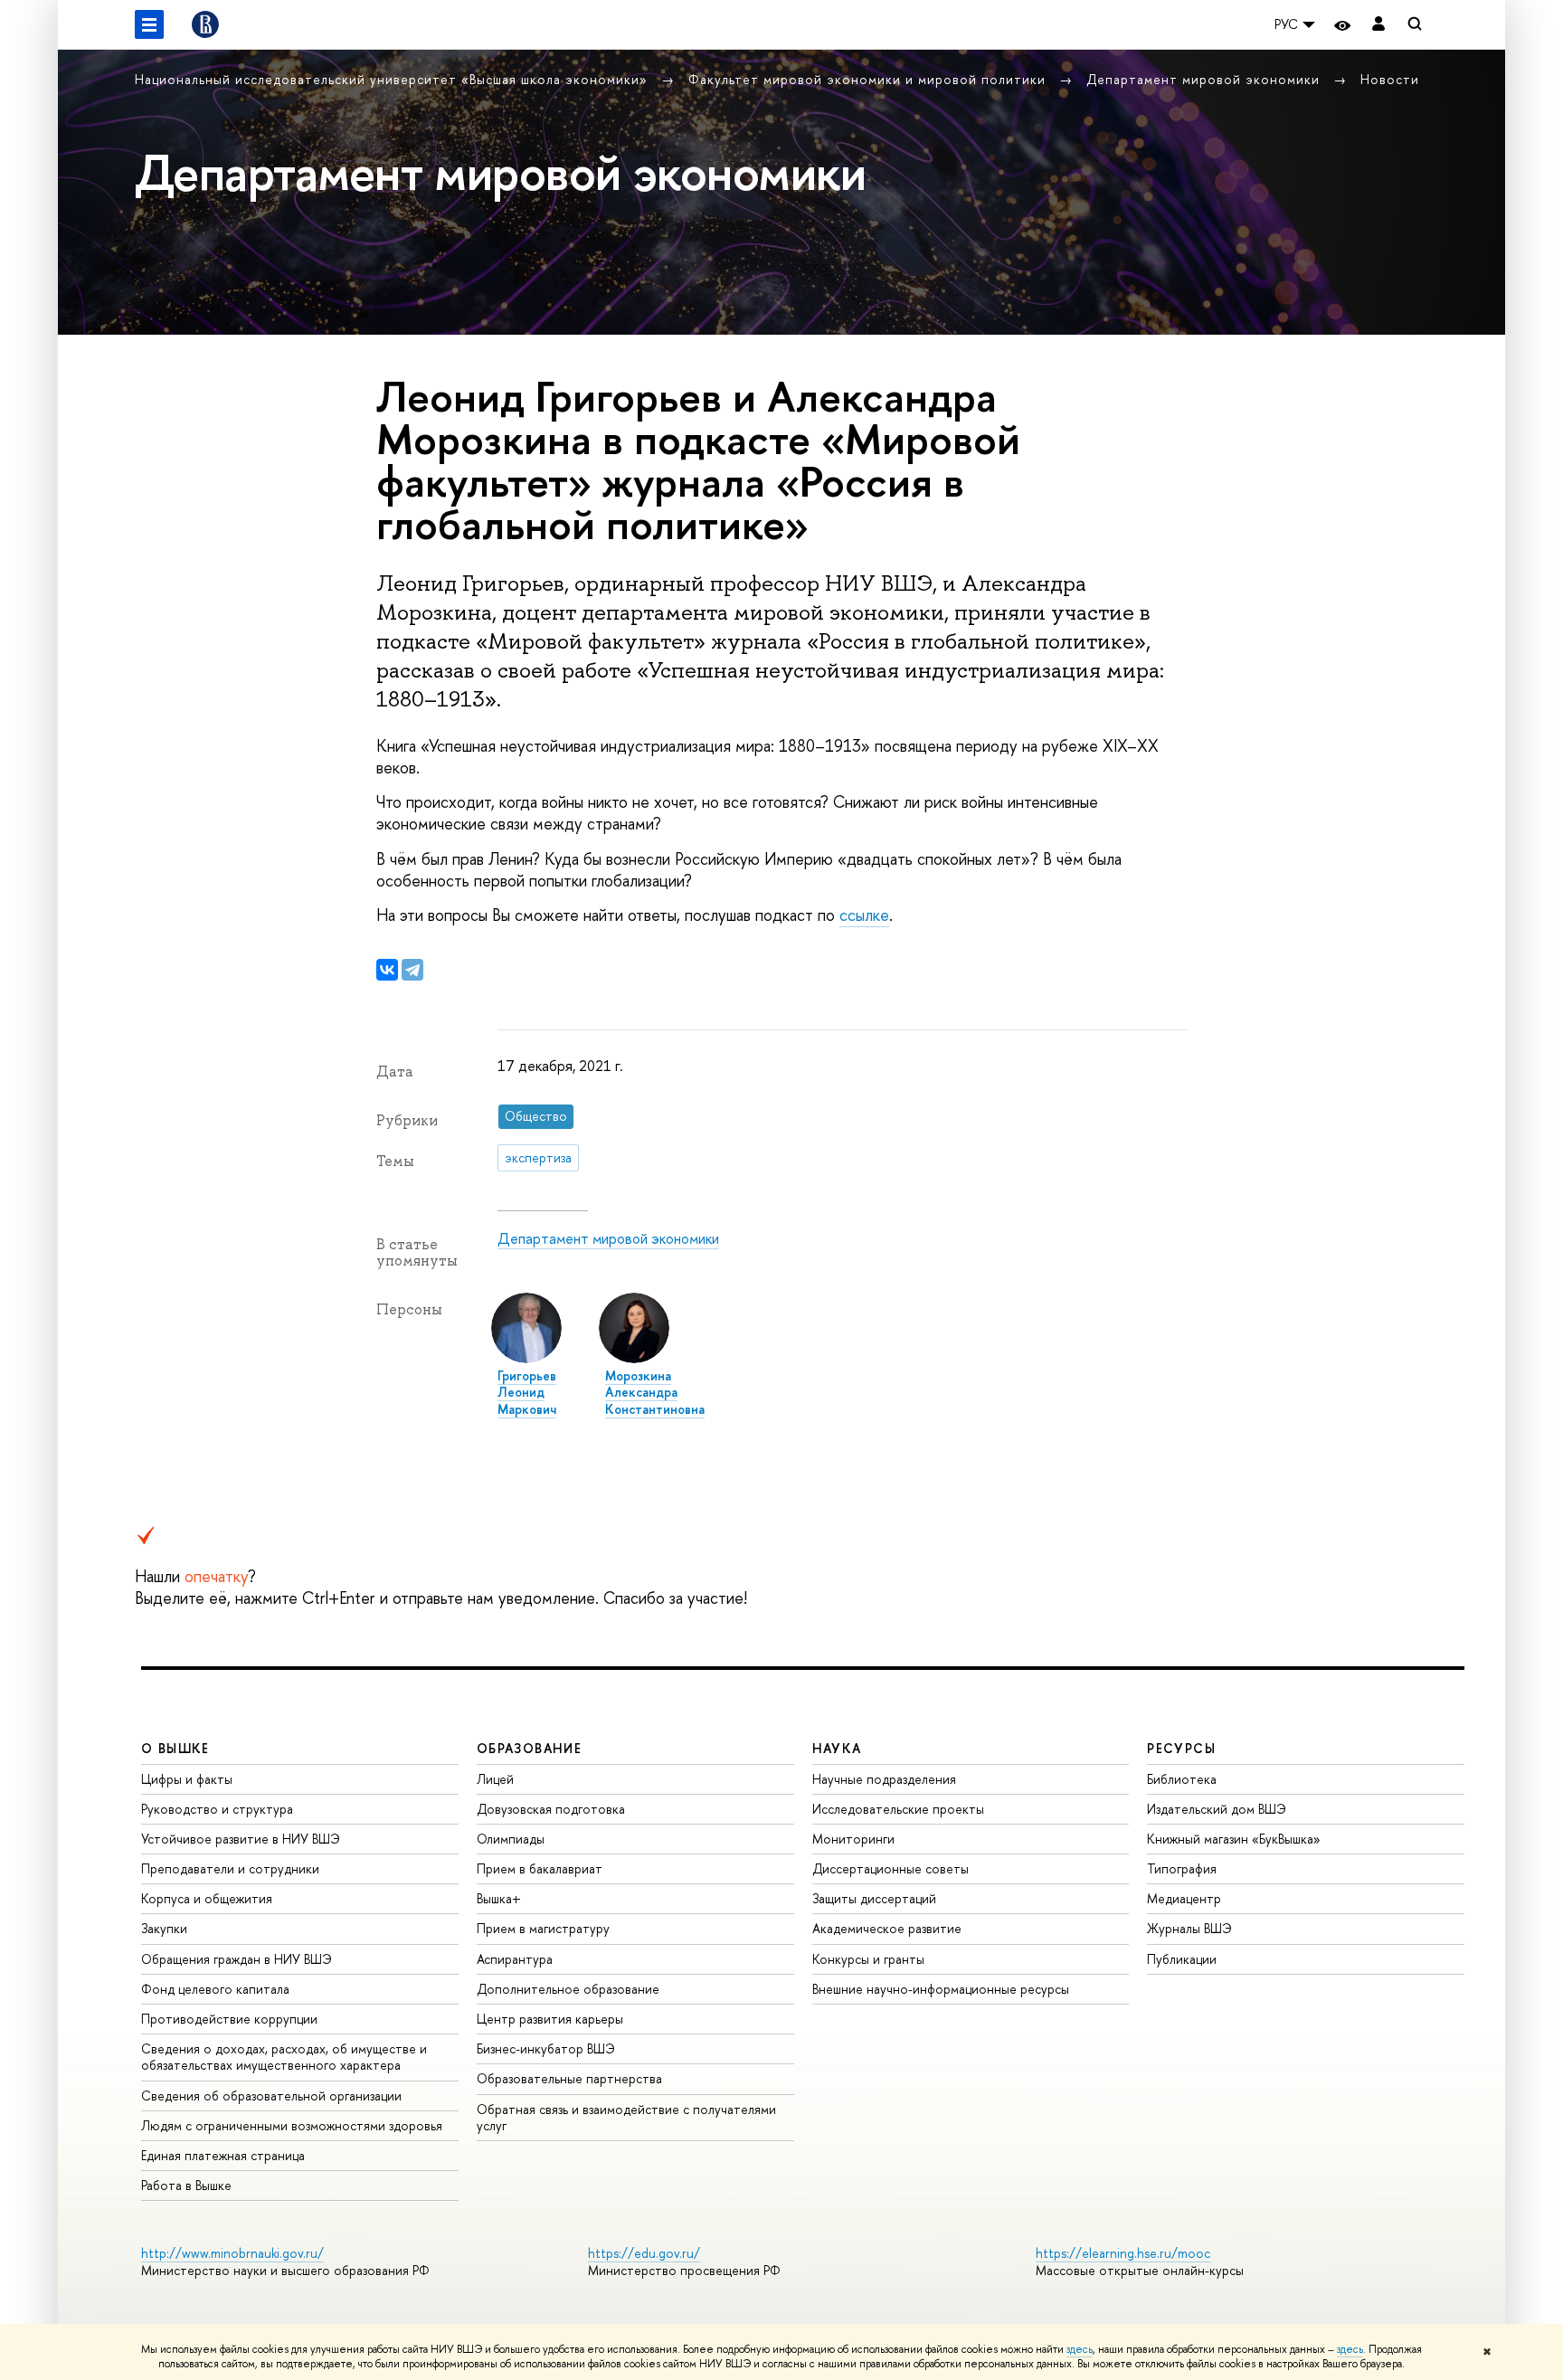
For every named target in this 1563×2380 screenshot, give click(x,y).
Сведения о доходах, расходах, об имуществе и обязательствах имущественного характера (284, 2057)
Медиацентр (1184, 1898)
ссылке (864, 915)
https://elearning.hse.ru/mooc (1123, 2253)
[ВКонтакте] (387, 970)
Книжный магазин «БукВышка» (1234, 1839)
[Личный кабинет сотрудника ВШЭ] (1378, 25)
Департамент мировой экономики (1205, 79)
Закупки (164, 1928)
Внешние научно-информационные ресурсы (941, 1989)
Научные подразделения (884, 1779)
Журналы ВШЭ (1189, 1928)
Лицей (495, 1779)
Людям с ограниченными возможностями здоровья (292, 2125)
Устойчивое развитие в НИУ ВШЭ (241, 1839)
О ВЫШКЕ (175, 1748)
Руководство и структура (217, 1809)
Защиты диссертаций (874, 1898)
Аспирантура (515, 1959)
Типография (1182, 1868)
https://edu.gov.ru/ (644, 2253)
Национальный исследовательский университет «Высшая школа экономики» (393, 79)
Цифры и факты (187, 1779)
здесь (1080, 2349)
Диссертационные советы (890, 1868)
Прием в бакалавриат (540, 1868)
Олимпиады (511, 1839)
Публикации (1182, 1959)
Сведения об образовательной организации (271, 2096)
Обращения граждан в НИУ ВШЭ (237, 1959)
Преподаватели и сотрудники (230, 1868)
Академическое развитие (887, 1928)
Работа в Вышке (186, 2185)
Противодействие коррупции (229, 2019)
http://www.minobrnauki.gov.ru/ (232, 2253)
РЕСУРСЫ (1181, 1748)
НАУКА (837, 1748)
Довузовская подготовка (551, 1809)
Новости (1390, 79)
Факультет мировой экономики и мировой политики (869, 79)
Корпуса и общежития (207, 1898)
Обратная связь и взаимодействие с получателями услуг (626, 2117)
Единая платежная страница (223, 2155)
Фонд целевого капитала (215, 1989)
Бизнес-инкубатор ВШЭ (546, 2048)
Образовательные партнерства (569, 2078)
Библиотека (1182, 1779)
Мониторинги (853, 1839)
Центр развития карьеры (550, 2019)
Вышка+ (499, 1898)
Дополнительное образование (568, 1989)
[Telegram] (412, 970)
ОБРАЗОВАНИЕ (529, 1748)
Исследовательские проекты (898, 1809)
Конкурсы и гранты (868, 1959)
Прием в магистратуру (543, 1928)
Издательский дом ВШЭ (1217, 1809)
